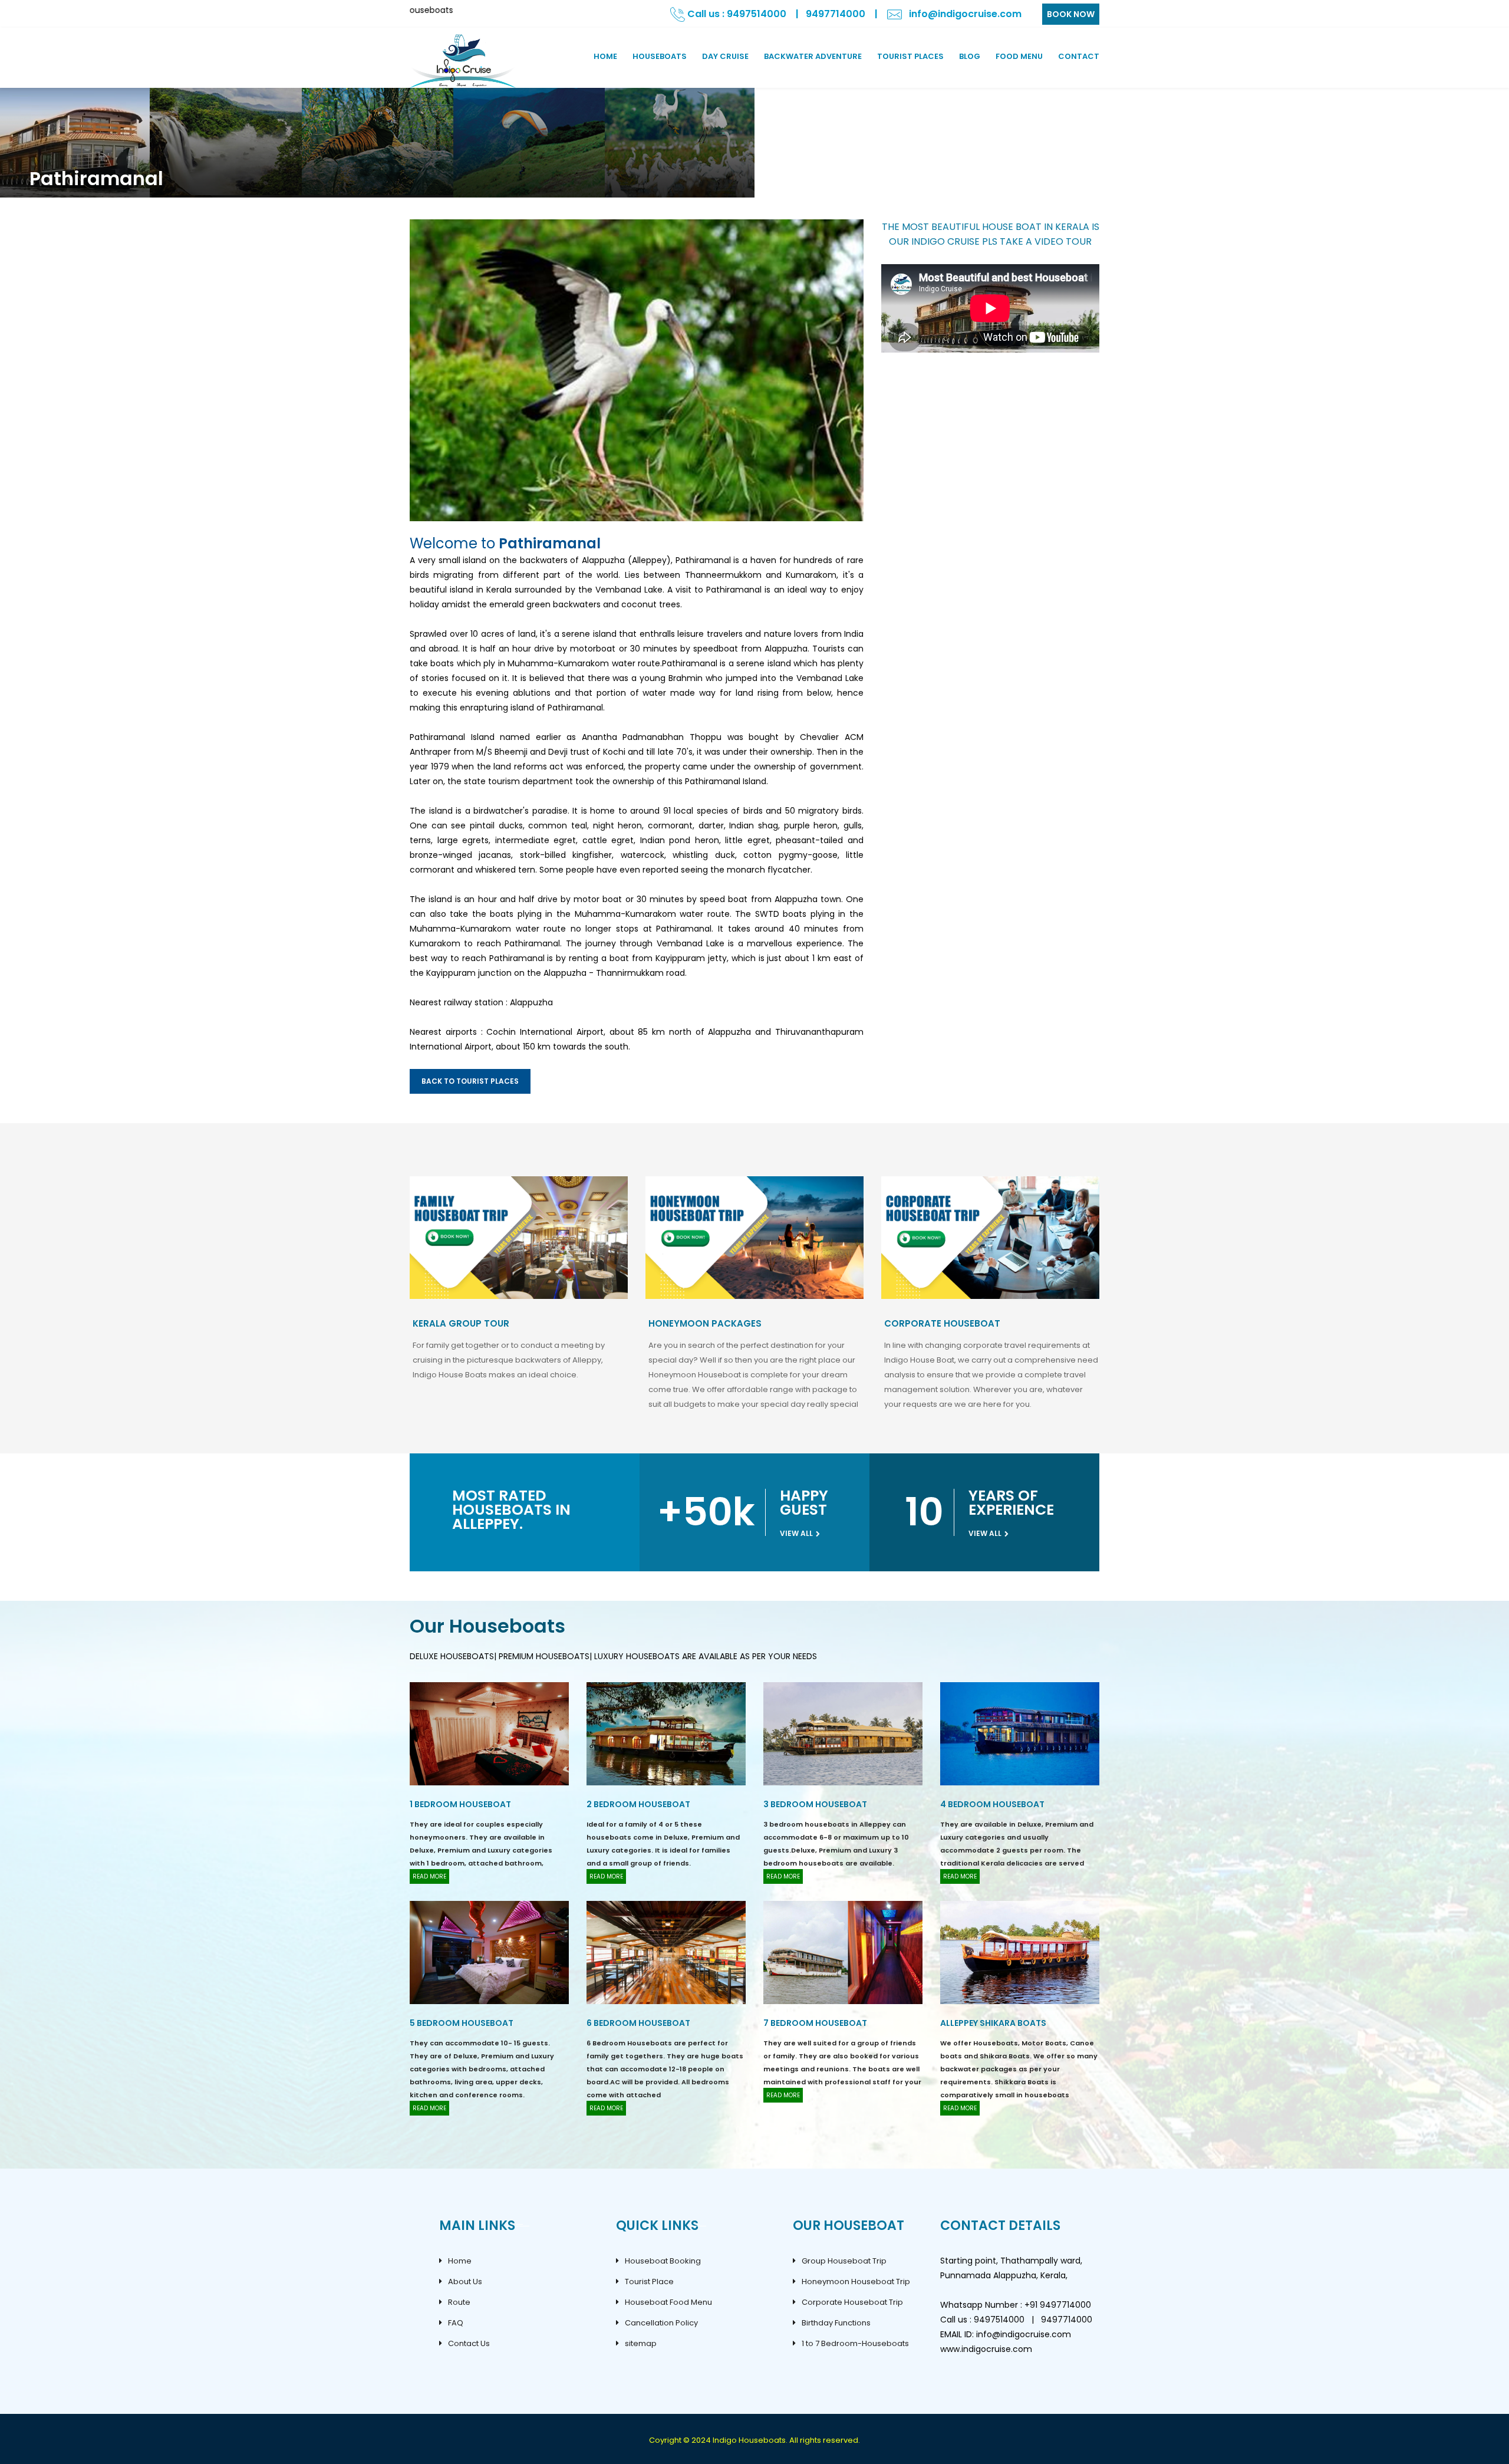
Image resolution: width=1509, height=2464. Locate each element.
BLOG (970, 56)
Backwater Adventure (813, 56)
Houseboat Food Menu (668, 2302)
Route (459, 2302)
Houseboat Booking (663, 2261)
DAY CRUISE (725, 56)
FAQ (456, 2323)
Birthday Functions (836, 2323)
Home (460, 2261)
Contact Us (469, 2343)
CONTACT (1079, 56)
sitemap (641, 2343)
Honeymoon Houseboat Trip (856, 2282)
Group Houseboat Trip (844, 2261)
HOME (605, 56)
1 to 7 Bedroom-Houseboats (855, 2343)
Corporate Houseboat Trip (852, 2302)
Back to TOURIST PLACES (470, 1081)
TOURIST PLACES (910, 56)
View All (797, 1533)
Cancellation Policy (661, 2323)
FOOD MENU (1019, 56)
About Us (465, 2282)
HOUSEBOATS (660, 56)
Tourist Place (649, 2282)
